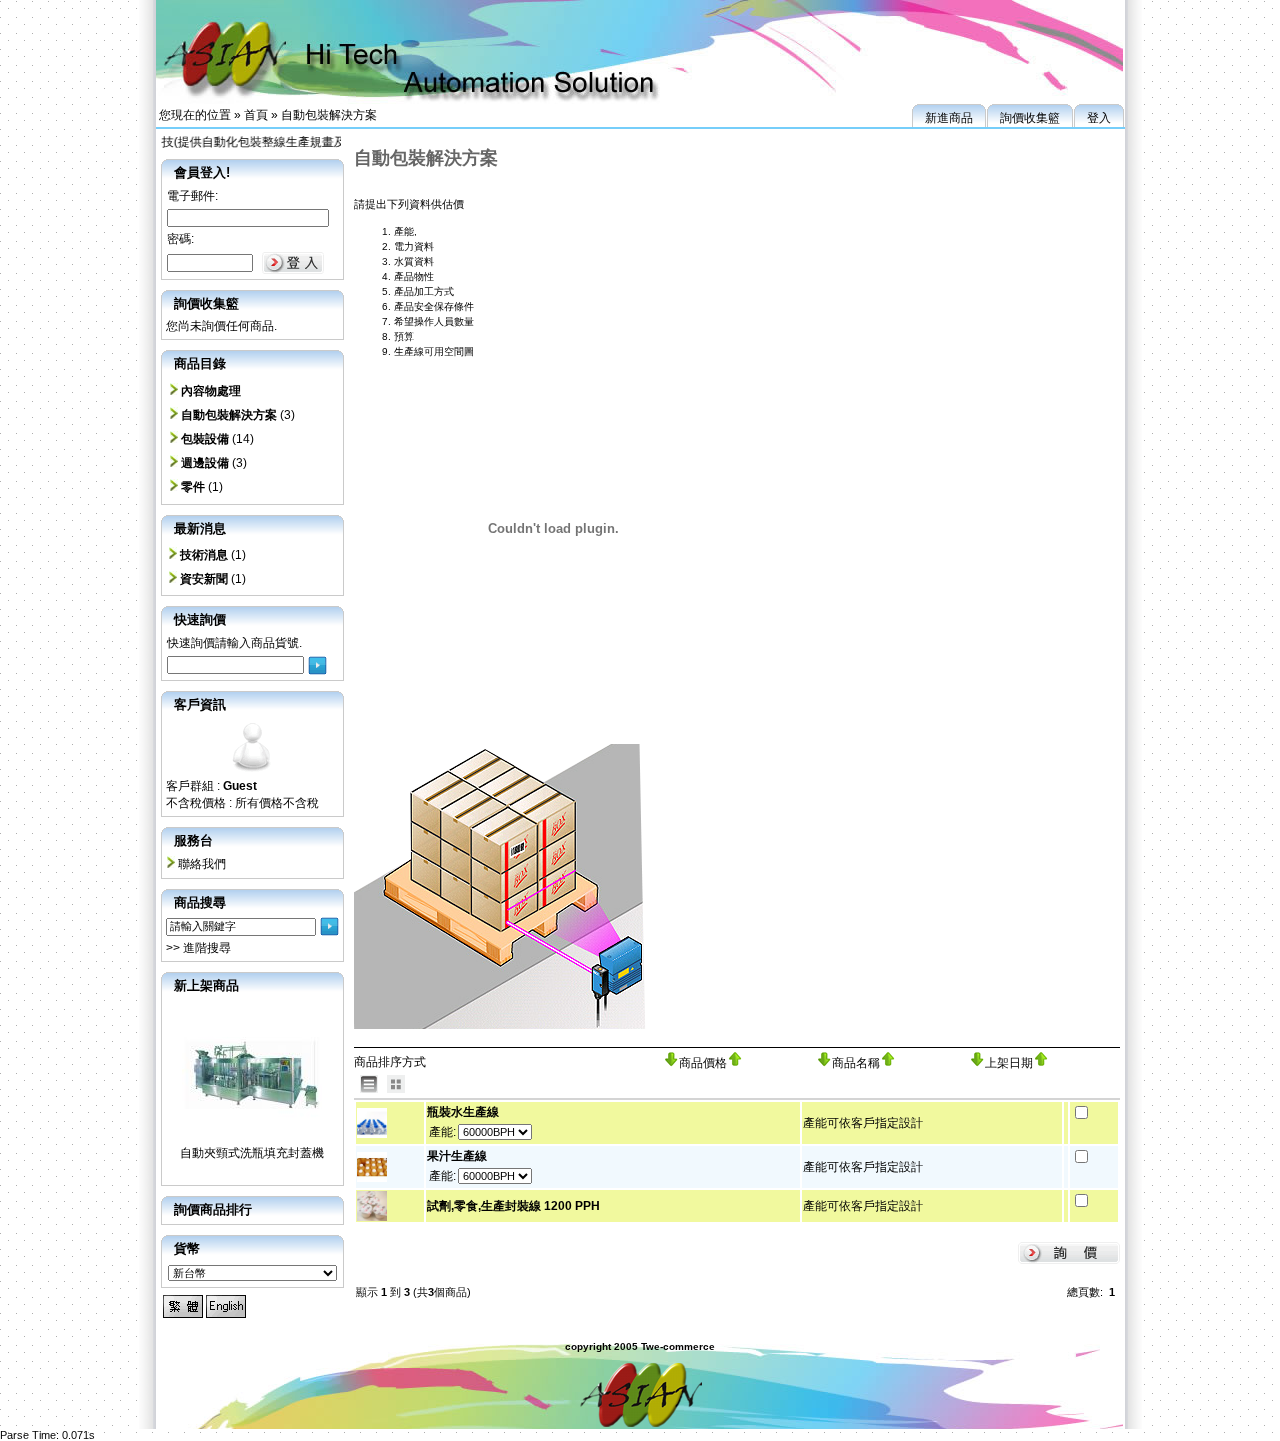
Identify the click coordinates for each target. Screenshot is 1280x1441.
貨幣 (187, 1248)
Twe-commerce (678, 1346)
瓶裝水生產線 (463, 1112)
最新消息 (200, 528)
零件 (193, 487)
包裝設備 (205, 439)
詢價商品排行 (213, 1209)
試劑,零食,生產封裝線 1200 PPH (513, 1206)
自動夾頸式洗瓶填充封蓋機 (252, 1153)
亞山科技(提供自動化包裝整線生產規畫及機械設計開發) (265, 142)
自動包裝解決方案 (329, 115)
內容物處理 (211, 391)
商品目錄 (200, 363)
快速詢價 (200, 619)
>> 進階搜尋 (198, 948)
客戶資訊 (200, 704)
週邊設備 (205, 463)
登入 (1099, 118)
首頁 (256, 115)
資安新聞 (204, 579)
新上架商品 (206, 985)
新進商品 (949, 118)
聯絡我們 (202, 864)
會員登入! (202, 172)
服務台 (193, 840)
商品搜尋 (200, 902)
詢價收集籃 (1030, 118)
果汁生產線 (457, 1156)
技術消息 (204, 555)
